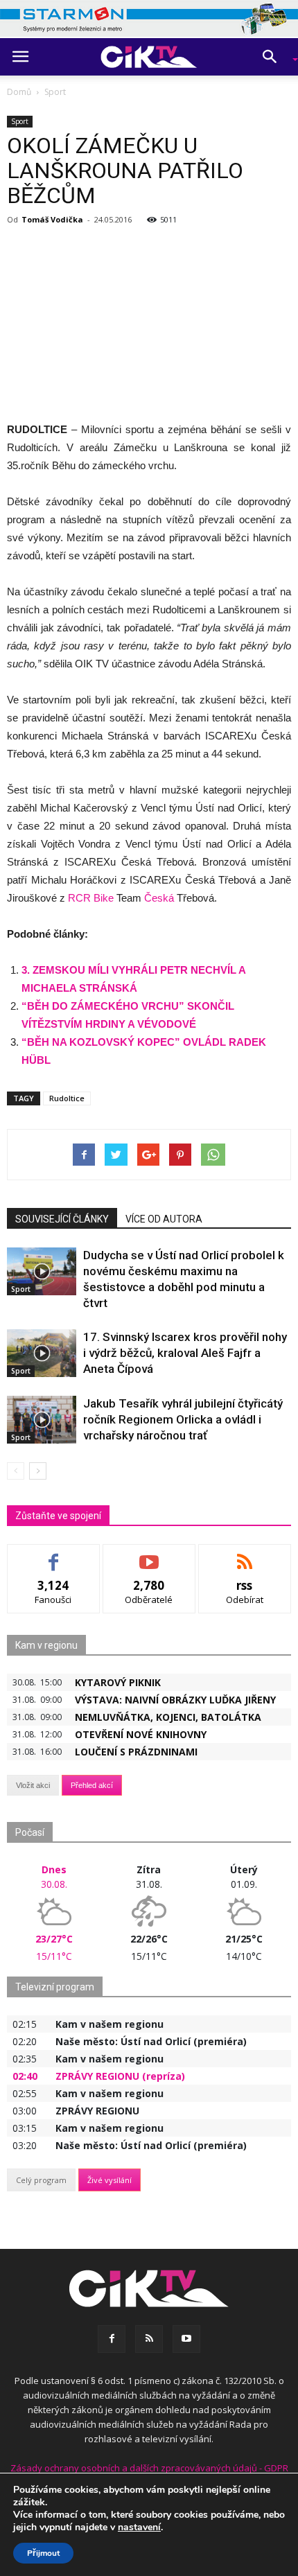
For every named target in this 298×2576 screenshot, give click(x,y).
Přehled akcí (92, 1785)
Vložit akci (33, 1785)
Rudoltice (67, 1098)
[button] (274, 57)
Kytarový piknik (118, 1682)
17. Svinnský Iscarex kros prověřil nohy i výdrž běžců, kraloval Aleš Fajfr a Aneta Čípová (185, 1353)
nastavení (139, 2527)
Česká (159, 898)
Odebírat (149, 1555)
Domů (19, 92)
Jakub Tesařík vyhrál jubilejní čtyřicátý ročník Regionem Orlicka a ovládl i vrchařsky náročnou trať (183, 1419)
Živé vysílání (109, 2180)
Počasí (30, 1832)
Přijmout (43, 2553)
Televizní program (55, 1987)
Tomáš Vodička (52, 219)
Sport (20, 121)
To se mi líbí (54, 1555)
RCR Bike (92, 898)
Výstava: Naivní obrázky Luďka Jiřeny (175, 1700)
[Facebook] (112, 2339)
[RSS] (149, 2339)
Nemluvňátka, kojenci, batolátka (168, 1717)
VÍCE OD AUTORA (164, 1219)
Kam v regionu (46, 1645)
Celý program (41, 2180)
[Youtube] (186, 2339)
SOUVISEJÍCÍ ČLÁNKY (62, 1219)
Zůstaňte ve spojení (58, 1516)
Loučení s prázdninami (136, 1752)
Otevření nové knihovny (141, 1734)
